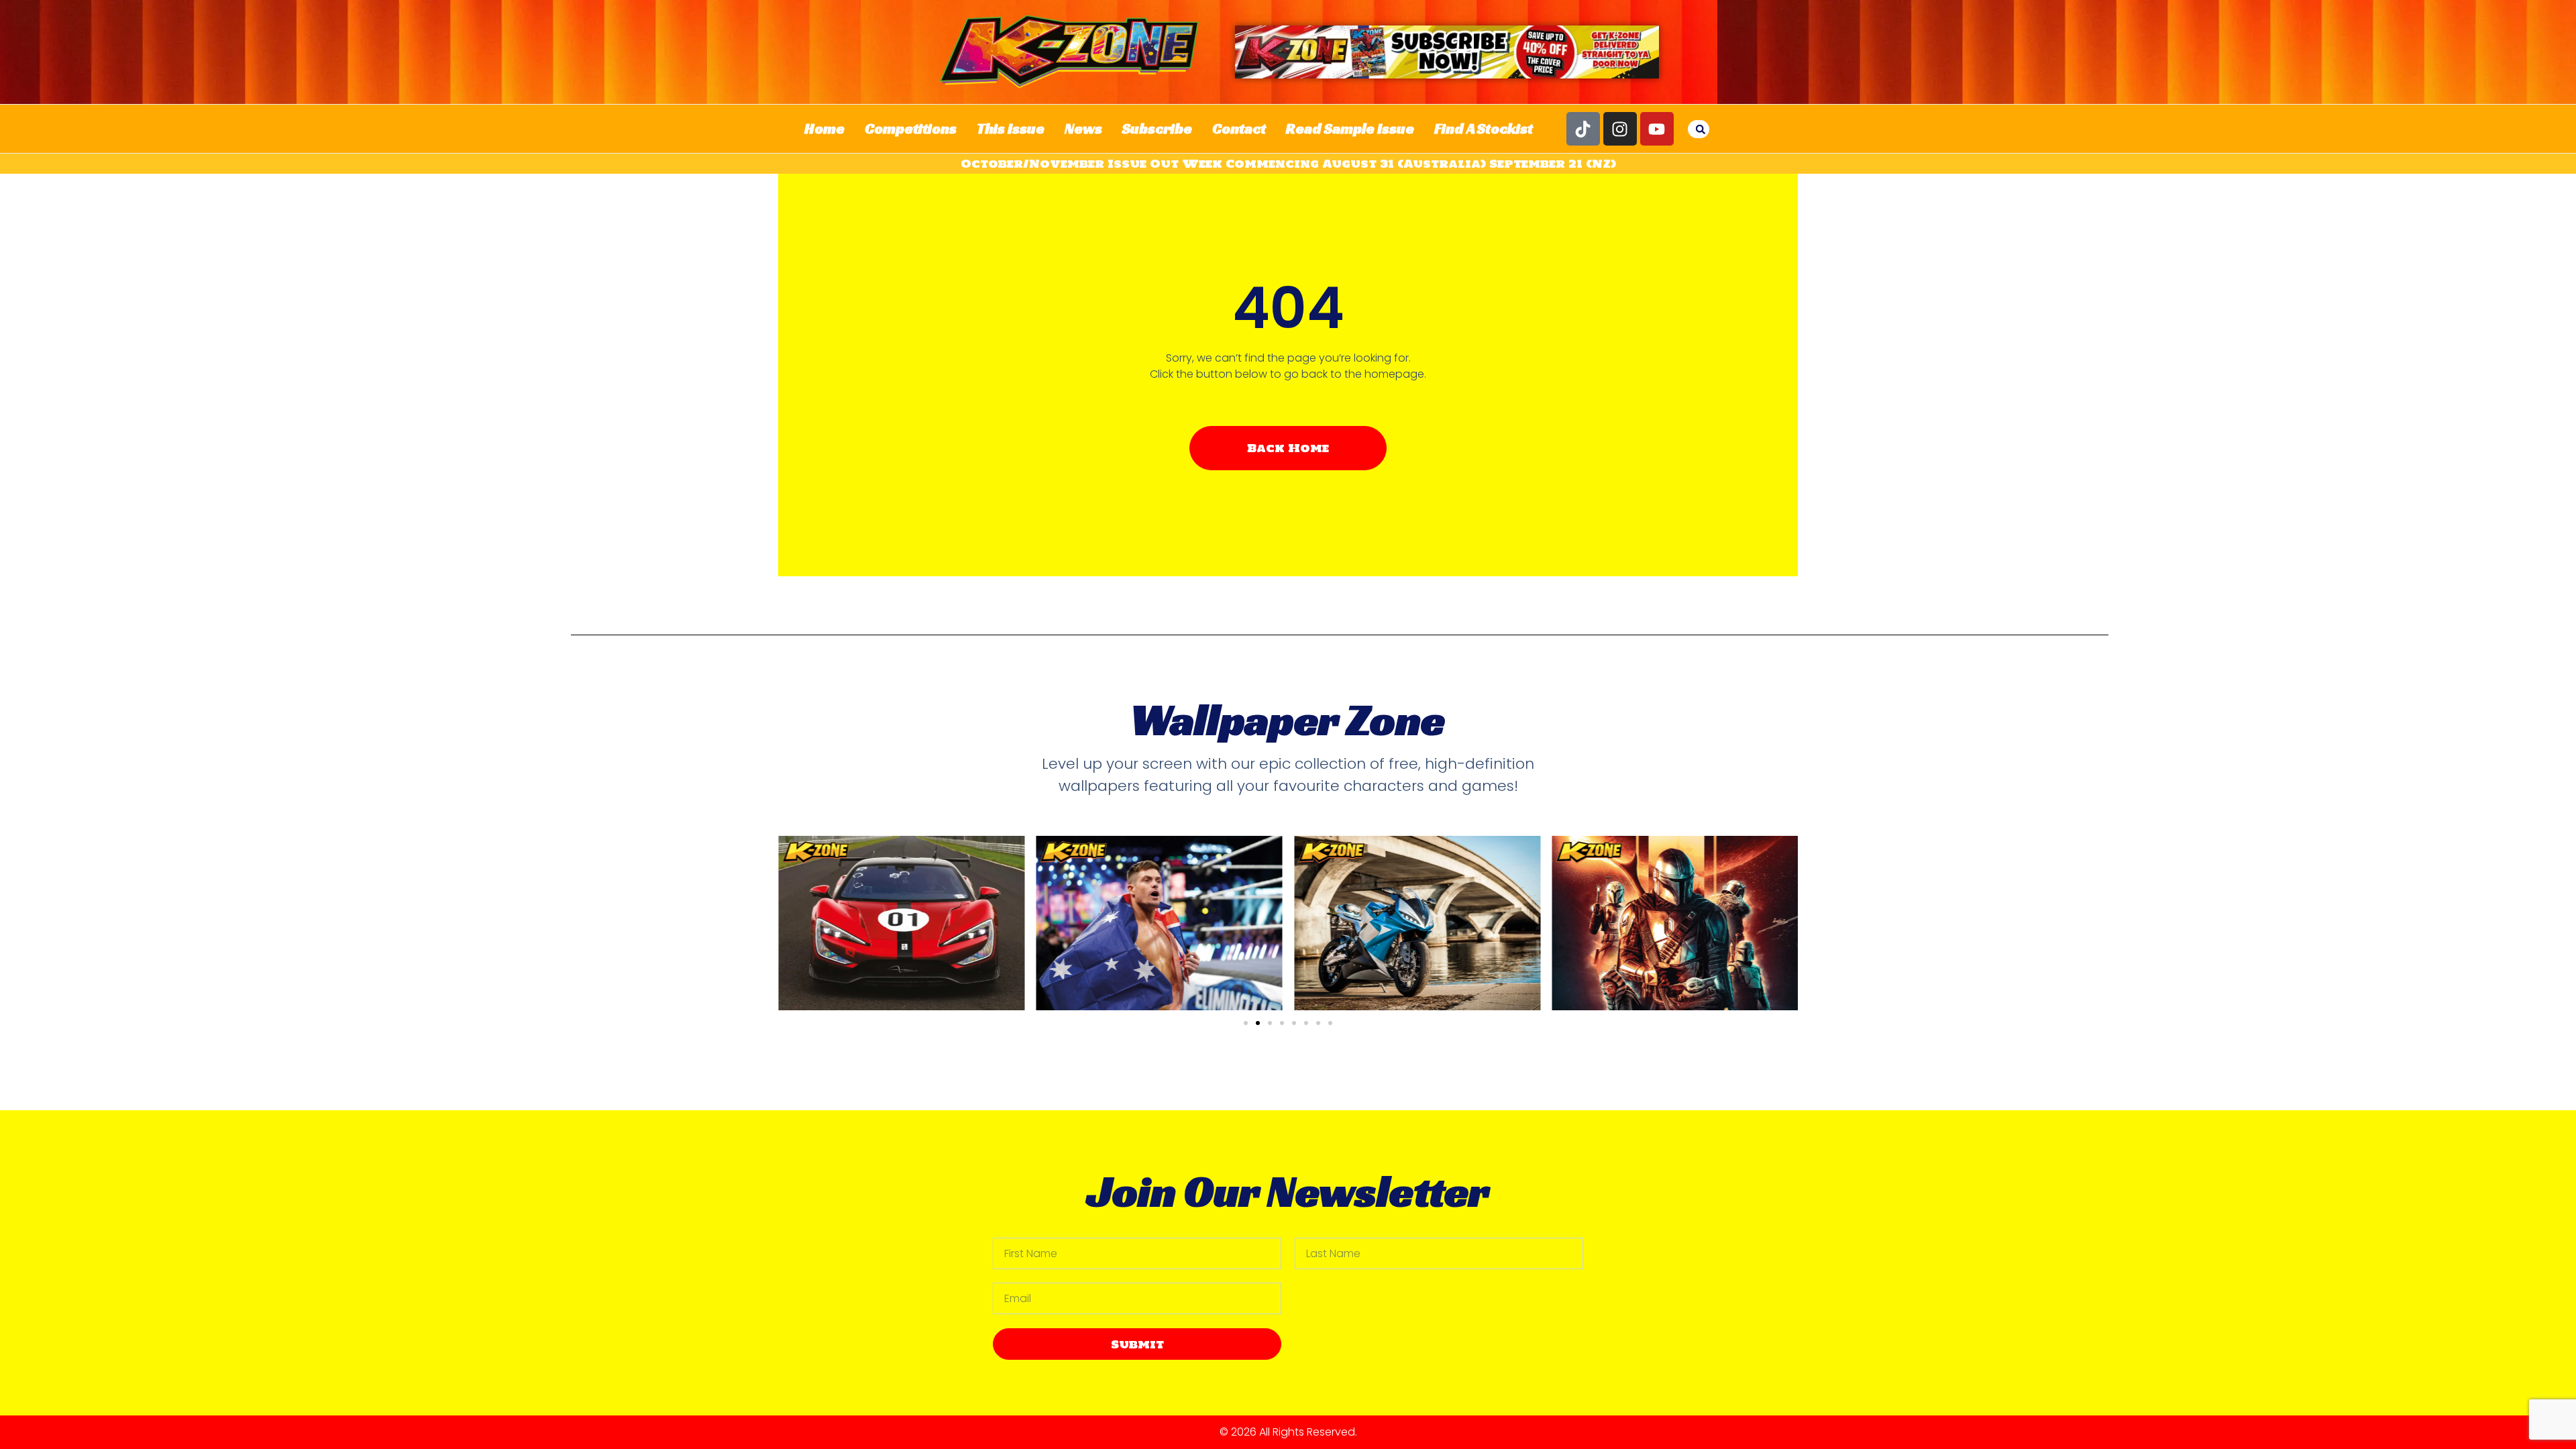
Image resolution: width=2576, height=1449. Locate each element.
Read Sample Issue (1350, 128)
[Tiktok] (1583, 129)
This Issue (1011, 128)
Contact (1239, 128)
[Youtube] (1657, 129)
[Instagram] (1620, 129)
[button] (1701, 129)
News (1083, 128)
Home (824, 128)
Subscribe (1157, 128)
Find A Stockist (1484, 128)
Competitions (911, 128)
